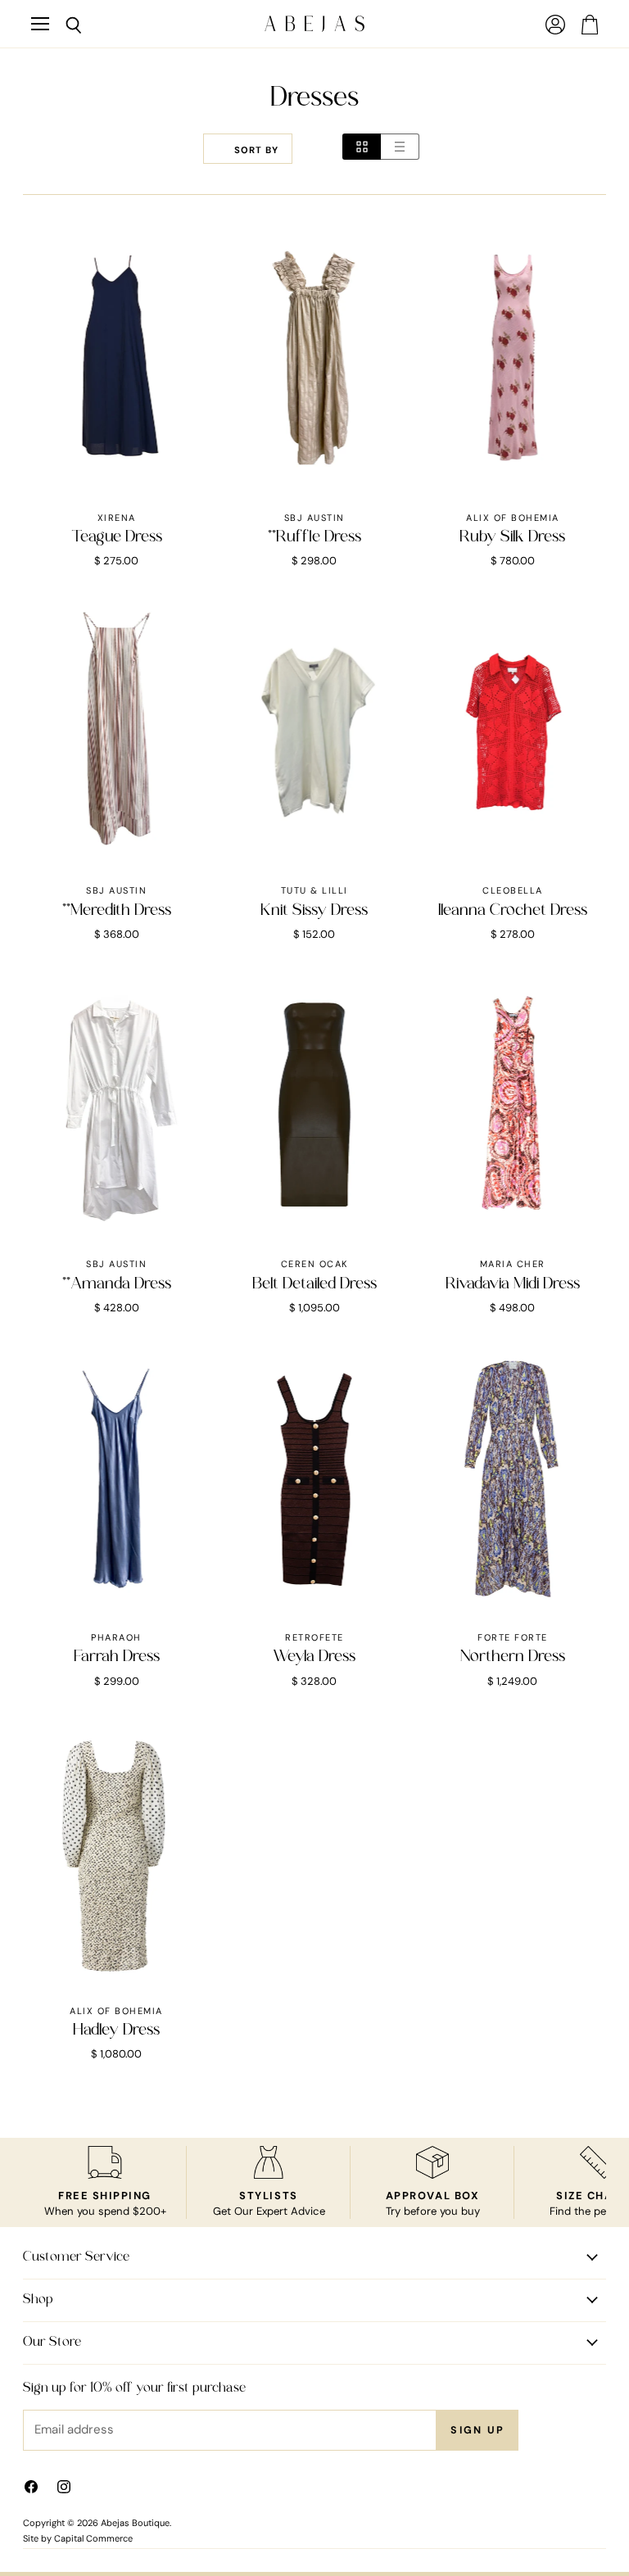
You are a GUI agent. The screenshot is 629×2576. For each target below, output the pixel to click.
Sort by (256, 150)
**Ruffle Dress (314, 537)
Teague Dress (117, 537)
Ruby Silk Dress (512, 537)
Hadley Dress (116, 2030)
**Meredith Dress (117, 911)
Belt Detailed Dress (314, 1284)
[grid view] (362, 147)
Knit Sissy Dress (314, 911)
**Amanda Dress (117, 1284)
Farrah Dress (117, 1657)
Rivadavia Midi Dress (513, 1284)
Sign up (477, 2430)
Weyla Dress (314, 1657)
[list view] (400, 147)
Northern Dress (513, 1657)
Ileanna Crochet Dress (513, 911)
